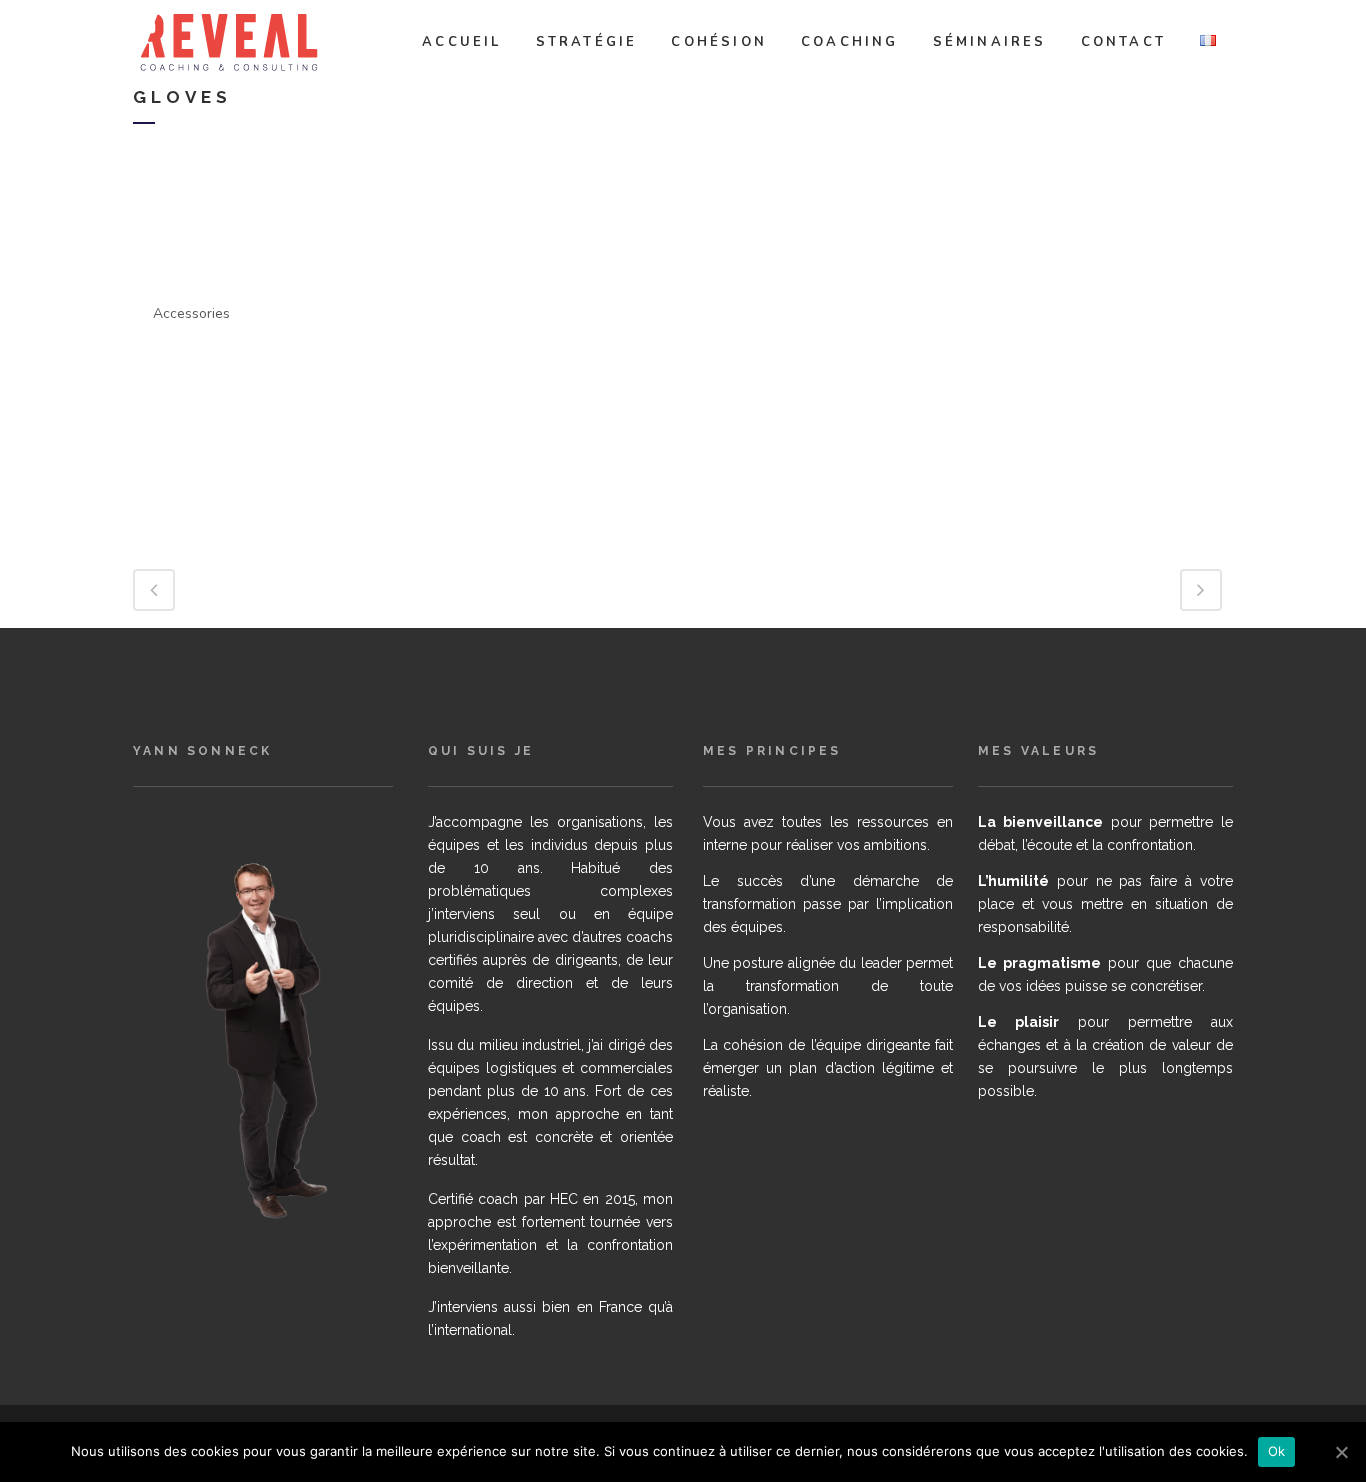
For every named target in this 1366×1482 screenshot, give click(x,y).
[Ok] (1341, 1452)
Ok (1277, 1451)
